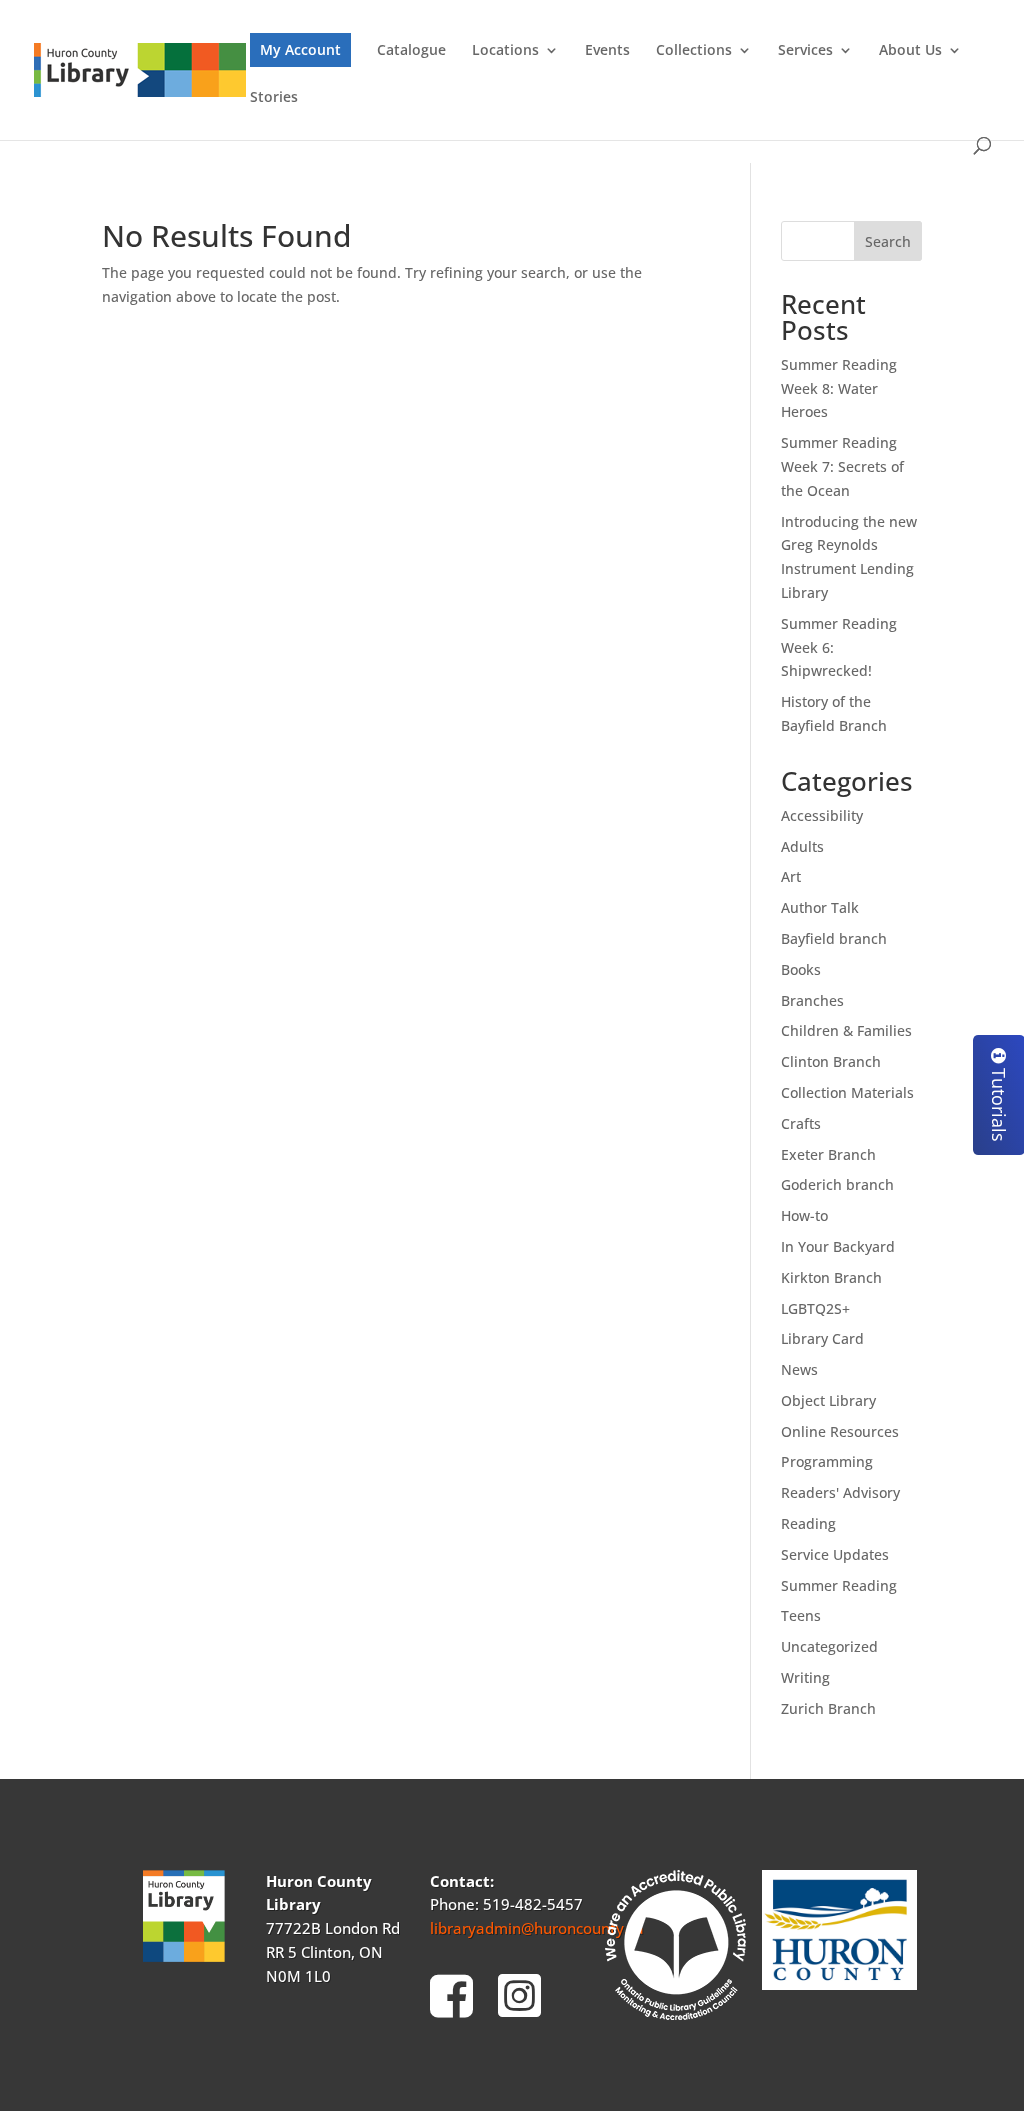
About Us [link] (910, 51)
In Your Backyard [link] (838, 1246)
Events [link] (607, 51)
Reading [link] (808, 1523)
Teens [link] (801, 1615)
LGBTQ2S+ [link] (815, 1308)
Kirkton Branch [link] (831, 1277)
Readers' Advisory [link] (840, 1492)
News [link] (799, 1369)
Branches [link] (812, 1000)
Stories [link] (274, 98)
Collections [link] (694, 51)
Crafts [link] (801, 1123)
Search (888, 241)
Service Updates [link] (835, 1554)
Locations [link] (505, 51)
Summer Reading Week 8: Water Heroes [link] (839, 388)
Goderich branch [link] (837, 1184)
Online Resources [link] (840, 1431)
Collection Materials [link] (847, 1092)
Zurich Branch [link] (828, 1708)
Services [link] (805, 51)
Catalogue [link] (411, 51)
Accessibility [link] (822, 815)
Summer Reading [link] (839, 1585)
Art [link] (791, 876)
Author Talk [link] (820, 907)
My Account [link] (300, 49)
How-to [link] (804, 1215)
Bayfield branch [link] (834, 938)
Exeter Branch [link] (828, 1154)
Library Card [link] (822, 1338)
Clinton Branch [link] (831, 1061)
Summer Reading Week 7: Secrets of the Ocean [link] (842, 466)
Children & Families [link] (846, 1030)
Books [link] (801, 969)
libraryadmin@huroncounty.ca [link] (537, 1928)
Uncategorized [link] (829, 1646)
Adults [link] (802, 846)
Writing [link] (805, 1677)
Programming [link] (827, 1461)
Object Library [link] (828, 1400)
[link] (140, 68)
